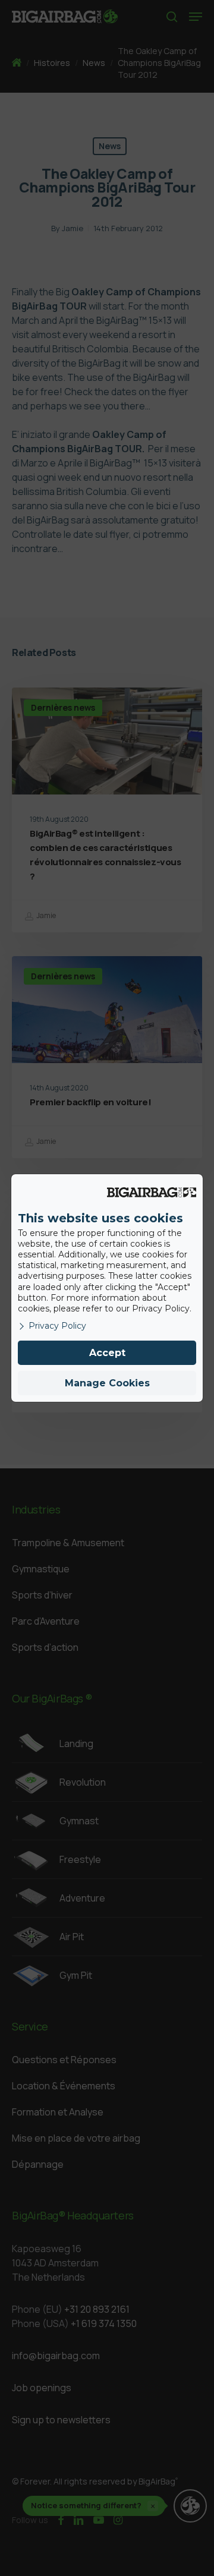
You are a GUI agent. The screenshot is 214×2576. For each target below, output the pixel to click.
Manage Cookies (107, 1383)
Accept (107, 1353)
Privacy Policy (57, 1326)
